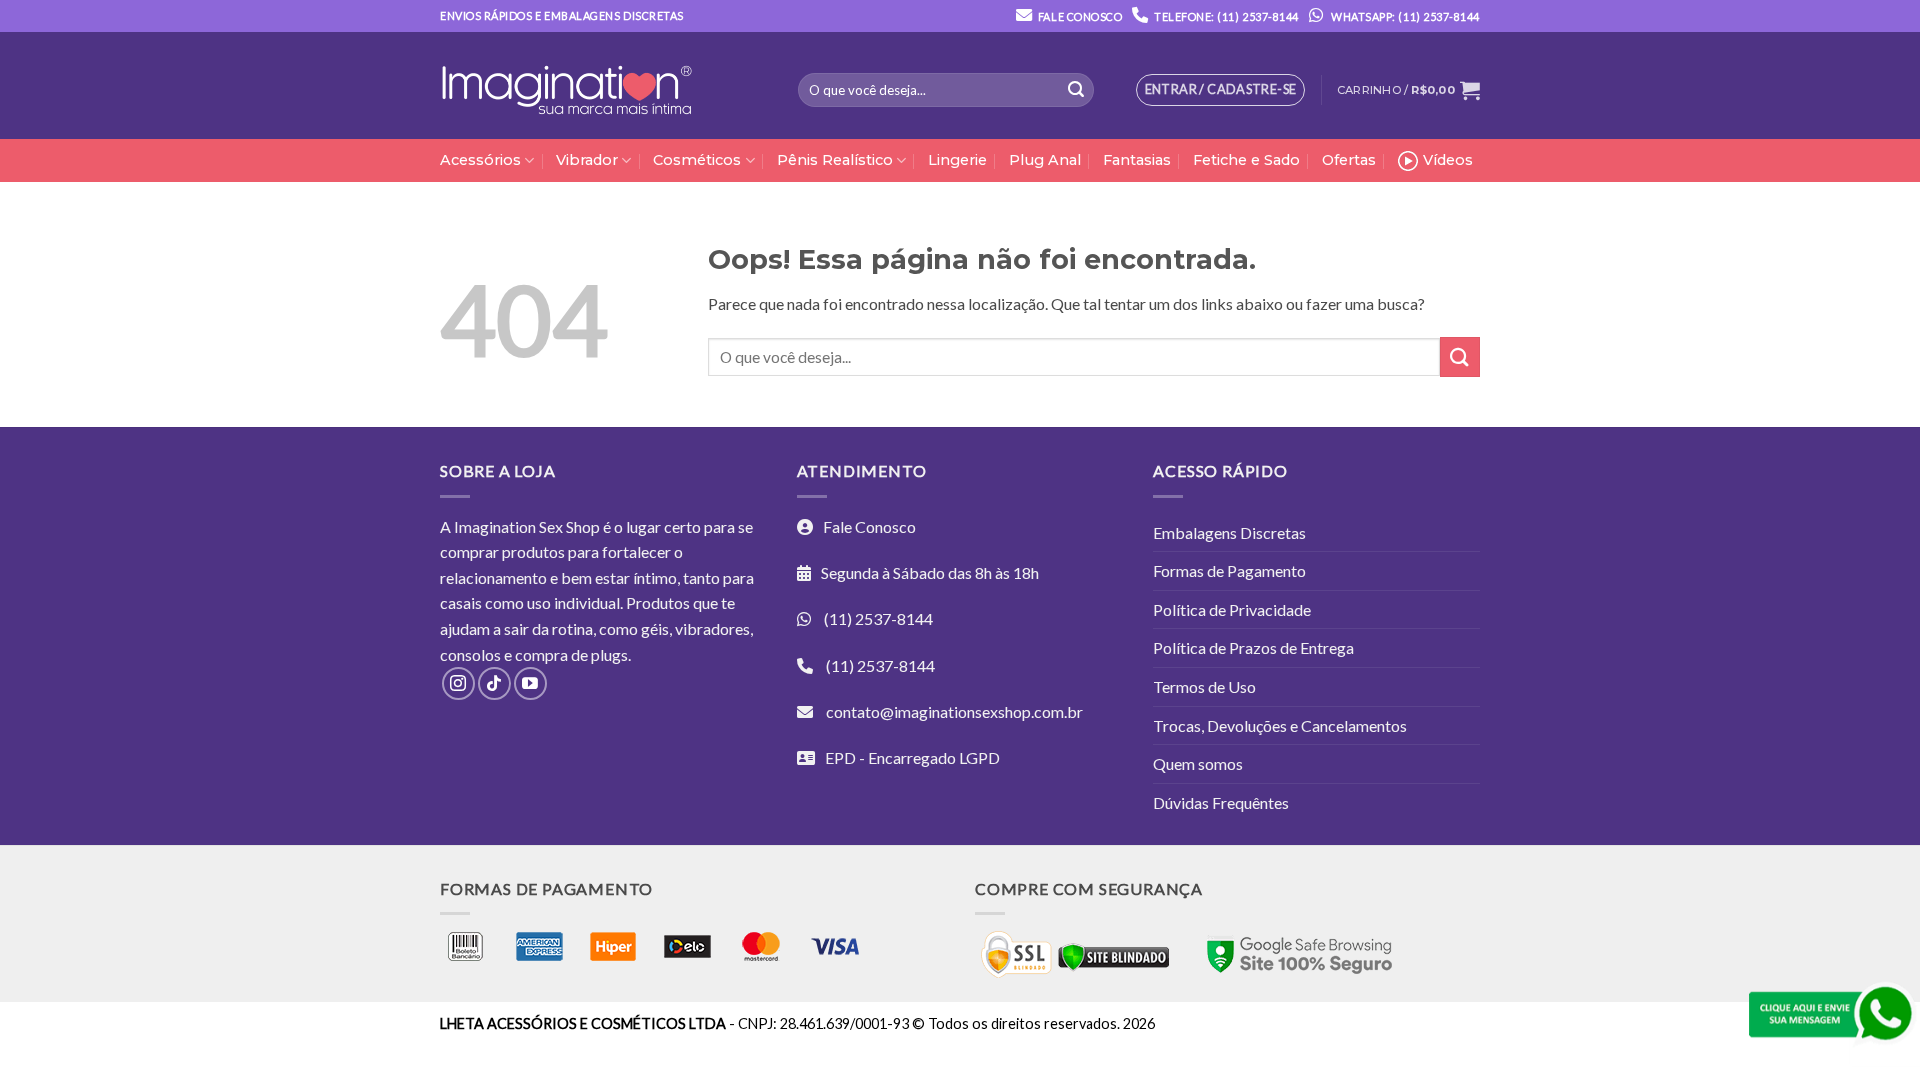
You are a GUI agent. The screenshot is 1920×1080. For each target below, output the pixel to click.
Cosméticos (697, 160)
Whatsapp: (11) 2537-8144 (1404, 16)
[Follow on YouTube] (530, 683)
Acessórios (480, 160)
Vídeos (1448, 160)
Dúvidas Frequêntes (1221, 802)
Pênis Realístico (835, 160)
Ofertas (1349, 160)
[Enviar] (1076, 90)
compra (541, 654)
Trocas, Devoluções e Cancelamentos (1280, 725)
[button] (1408, 90)
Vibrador (587, 160)
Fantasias (1137, 160)
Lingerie (957, 160)
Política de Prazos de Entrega (1253, 647)
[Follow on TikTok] (494, 683)
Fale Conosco (1080, 16)
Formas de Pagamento (1229, 570)
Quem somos (1198, 763)
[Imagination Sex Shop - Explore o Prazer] (566, 86)
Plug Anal (1045, 160)
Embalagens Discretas (1229, 532)
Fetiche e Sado (1246, 160)
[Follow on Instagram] (458, 683)
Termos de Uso (1204, 686)
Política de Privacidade (1232, 609)
